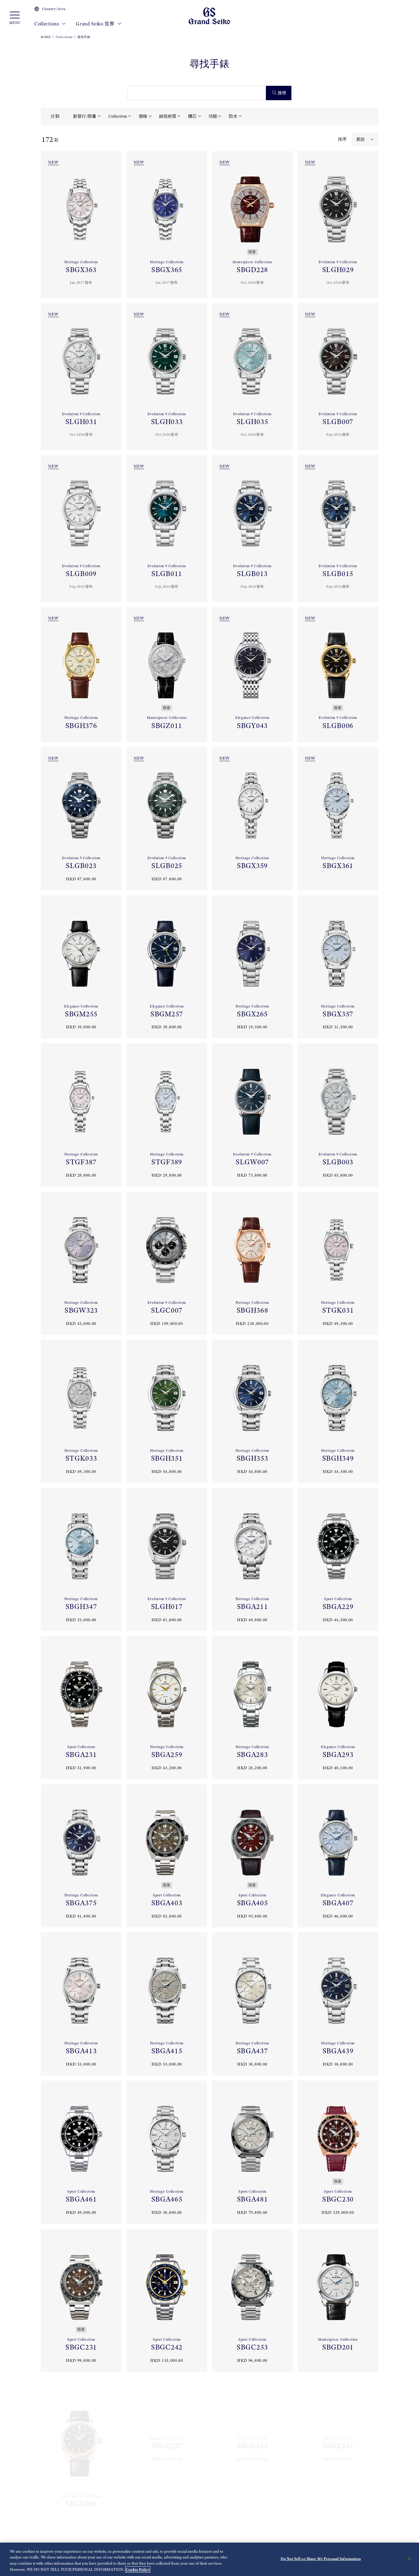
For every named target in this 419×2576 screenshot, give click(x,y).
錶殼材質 (168, 116)
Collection (118, 116)
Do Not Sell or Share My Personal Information (321, 2559)
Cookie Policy (138, 2569)
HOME (46, 37)
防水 (233, 116)
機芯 (192, 116)
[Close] (409, 2559)
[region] (209, 2559)
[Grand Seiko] (209, 15)
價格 (143, 116)
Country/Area (54, 9)
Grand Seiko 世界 (96, 24)
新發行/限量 (85, 116)
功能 (213, 116)
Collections (47, 24)
